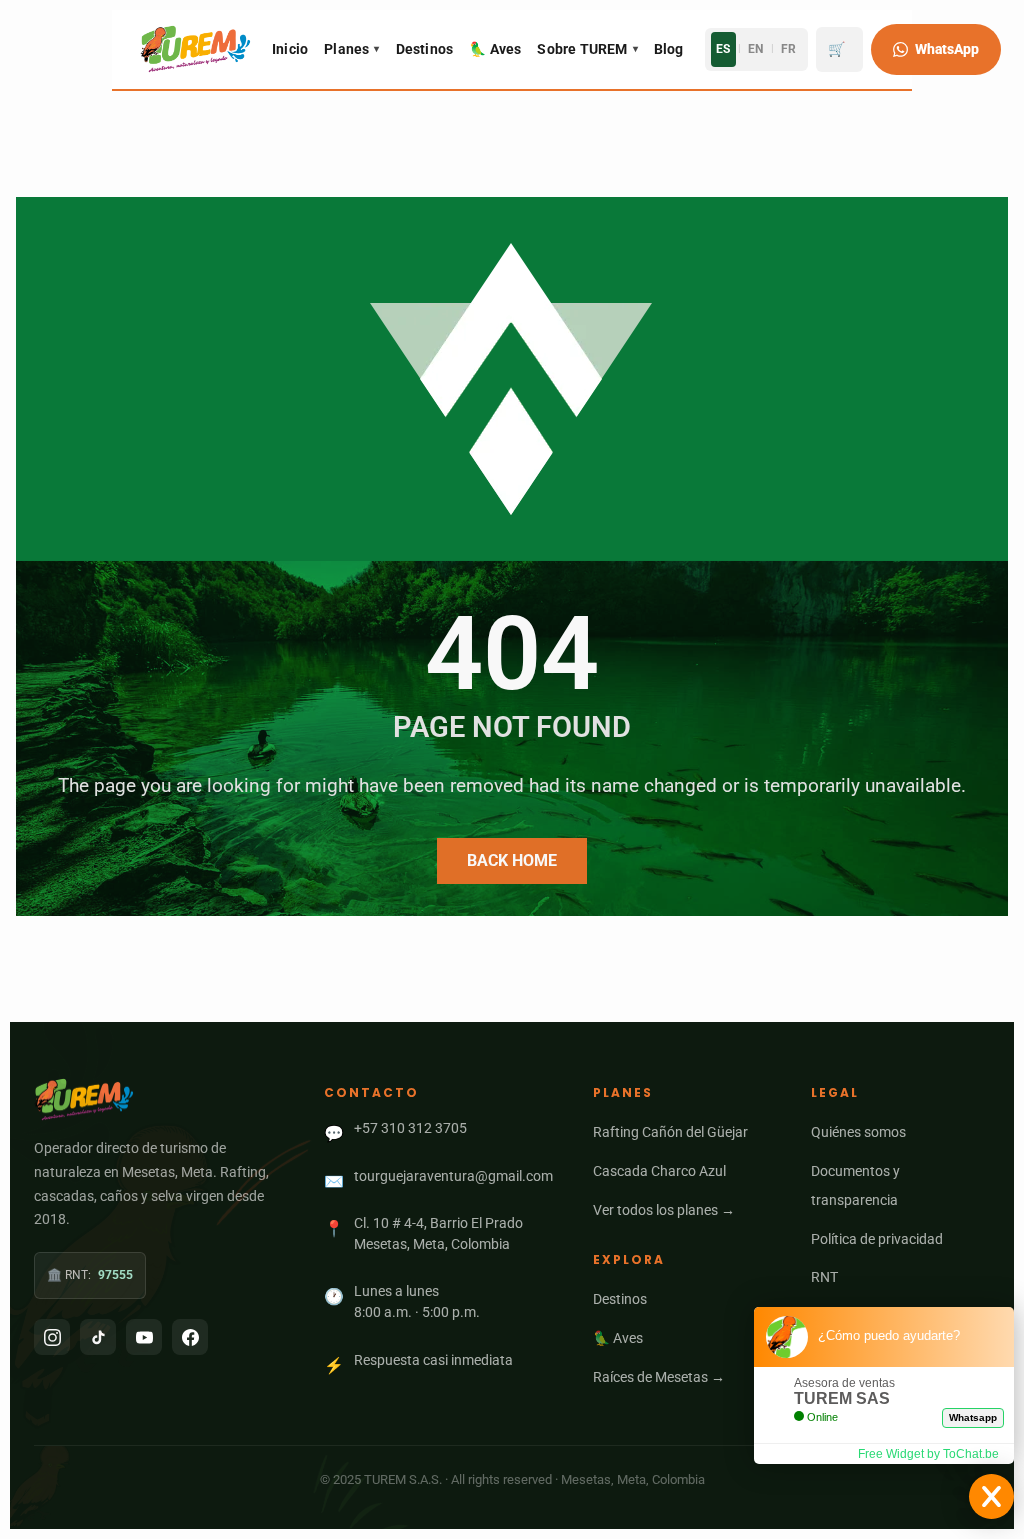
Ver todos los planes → (664, 1210)
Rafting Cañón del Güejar (670, 1132)
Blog (669, 49)
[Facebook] (190, 1337)
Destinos (425, 49)
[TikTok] (98, 1337)
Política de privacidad (877, 1239)
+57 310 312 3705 (410, 1128)
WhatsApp (947, 49)
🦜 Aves (495, 49)
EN (756, 49)
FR (789, 49)
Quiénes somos (858, 1132)
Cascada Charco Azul (659, 1171)
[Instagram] (52, 1337)
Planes (351, 49)
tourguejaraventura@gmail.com (453, 1176)
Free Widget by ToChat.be (928, 1454)
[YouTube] (144, 1337)
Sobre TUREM (587, 49)
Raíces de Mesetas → (659, 1377)
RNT (824, 1277)
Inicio (290, 49)
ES (723, 49)
